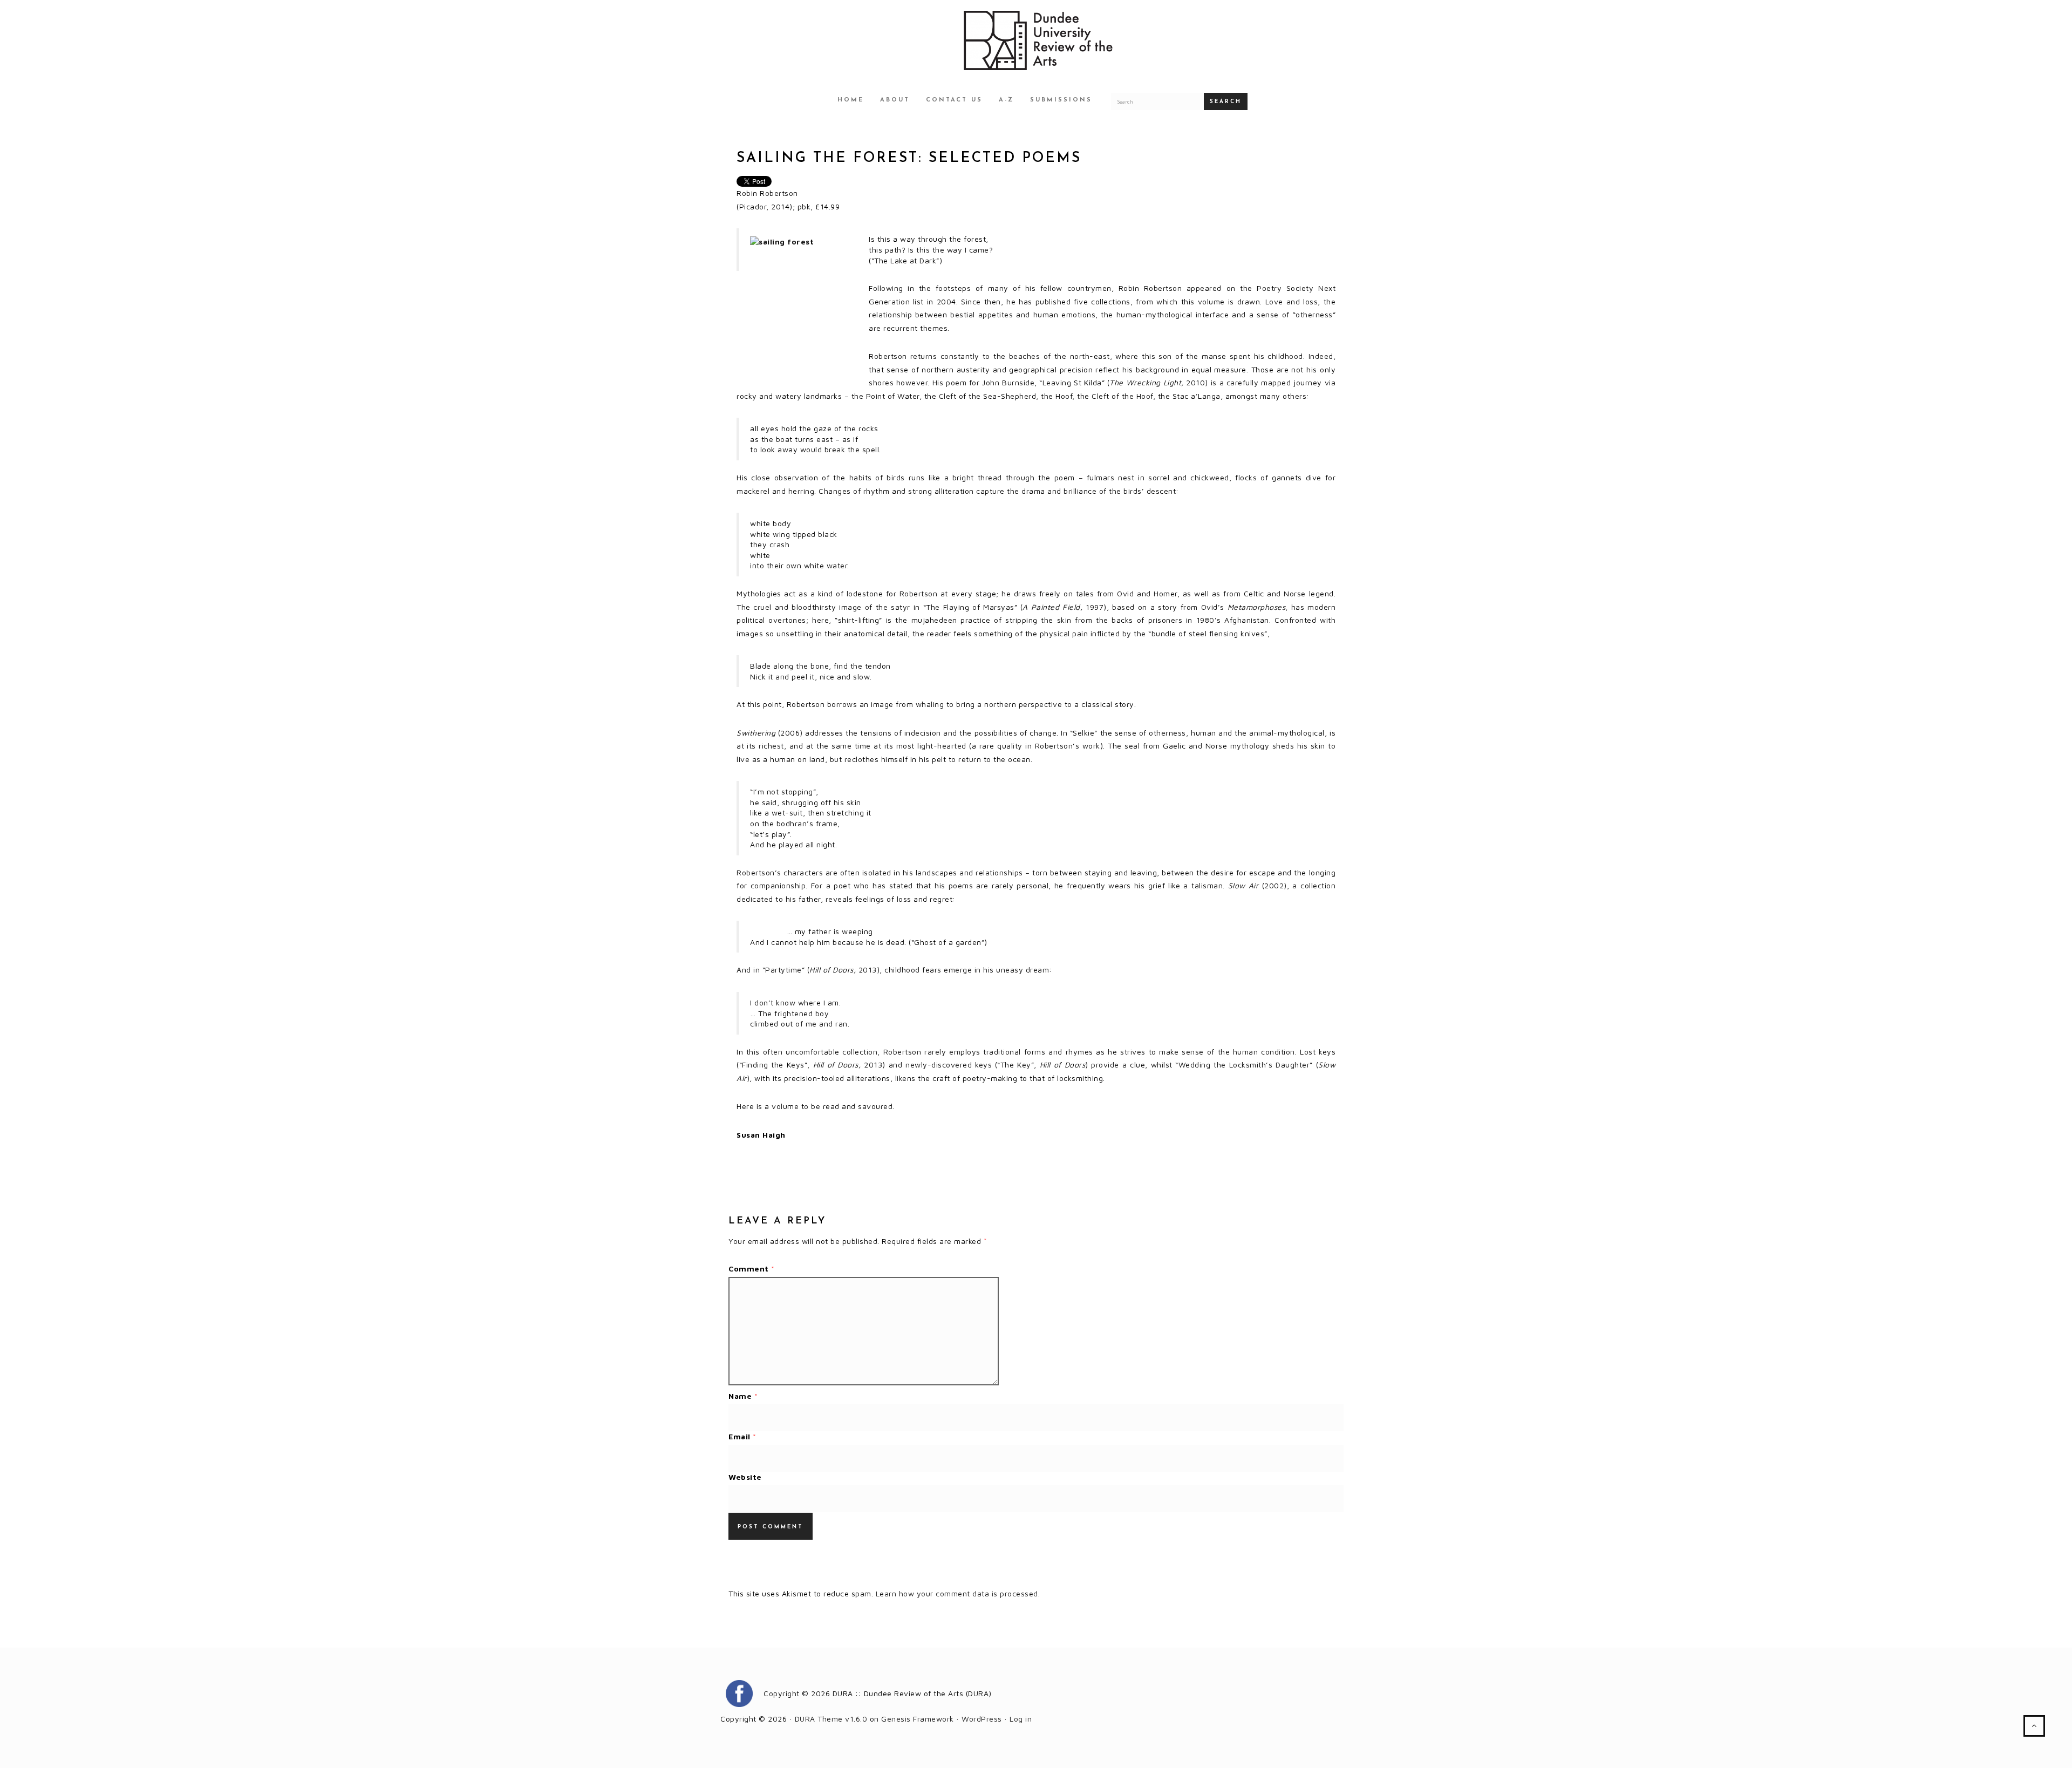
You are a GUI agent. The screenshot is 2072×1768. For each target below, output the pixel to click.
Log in (1021, 1719)
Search (1226, 102)
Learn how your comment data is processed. (958, 1593)
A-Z (1006, 100)
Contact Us (954, 100)
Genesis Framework (918, 1719)
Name (743, 1396)
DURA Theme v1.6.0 (831, 1719)
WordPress (982, 1719)
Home (851, 100)
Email (742, 1436)
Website (745, 1477)
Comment (752, 1269)
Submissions (1061, 100)
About (895, 100)
